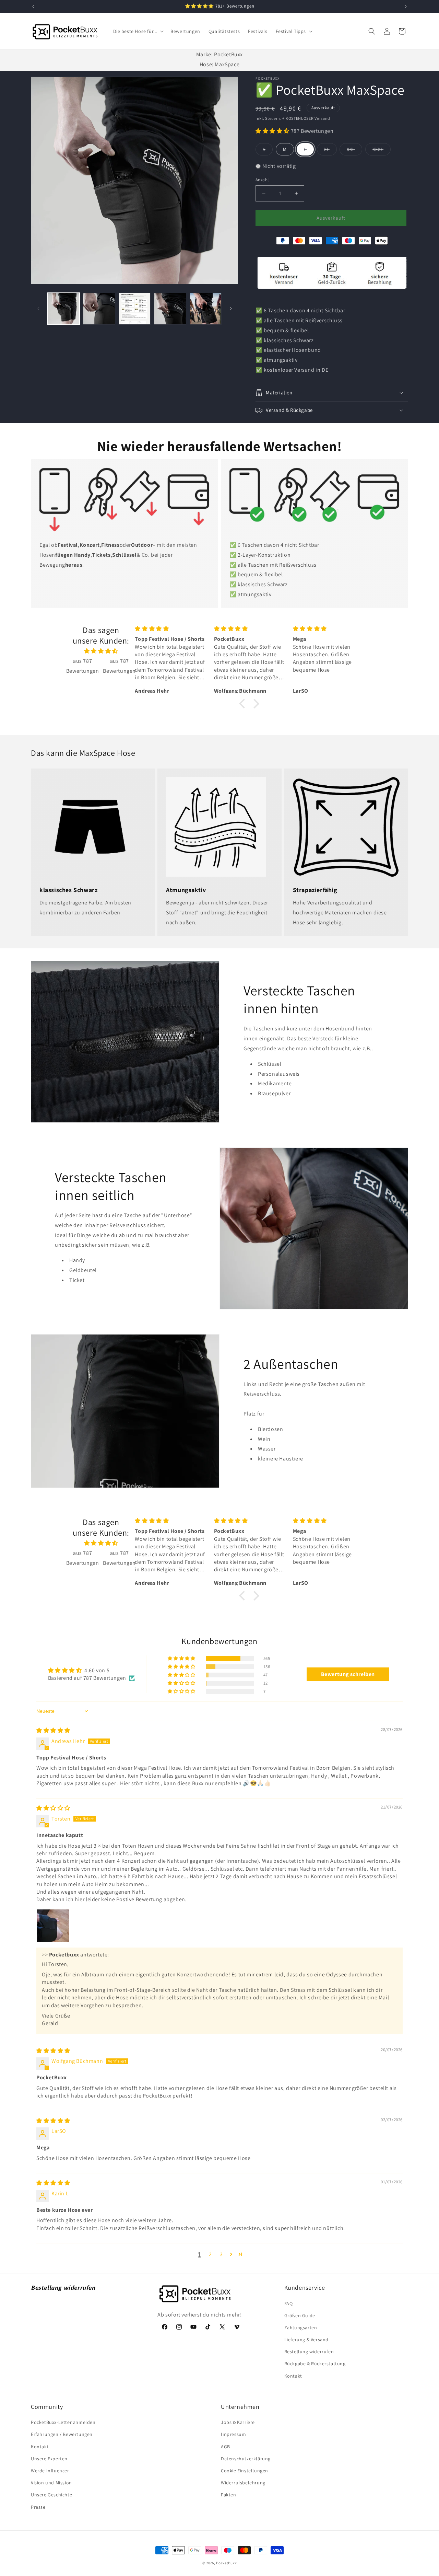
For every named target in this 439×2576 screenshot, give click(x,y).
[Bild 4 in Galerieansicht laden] (170, 309)
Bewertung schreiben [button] (348, 1674)
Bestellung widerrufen (309, 2352)
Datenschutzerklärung (246, 2459)
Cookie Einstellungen (245, 2471)
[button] (138, 31)
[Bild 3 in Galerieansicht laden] (135, 309)
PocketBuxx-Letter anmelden (63, 2422)
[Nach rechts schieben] (231, 309)
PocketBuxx (226, 2563)
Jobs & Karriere (238, 2422)
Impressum (233, 2434)
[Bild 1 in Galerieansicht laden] (64, 309)
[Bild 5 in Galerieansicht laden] (206, 309)
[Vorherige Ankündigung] (33, 7)
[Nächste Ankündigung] (406, 7)
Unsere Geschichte (51, 2495)
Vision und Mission (51, 2483)
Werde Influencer (50, 2471)
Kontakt (293, 2376)
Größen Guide (300, 2315)
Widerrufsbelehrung (243, 2483)
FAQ (289, 2303)
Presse (38, 2507)
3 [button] (221, 2254)
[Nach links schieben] (38, 309)
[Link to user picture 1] (53, 1926)
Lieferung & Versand (306, 2340)
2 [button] (210, 2254)
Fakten (229, 2495)
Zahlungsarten (301, 2327)
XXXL (382, 151)
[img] (101, 651)
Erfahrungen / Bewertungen (62, 2434)
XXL (354, 151)
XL (330, 151)
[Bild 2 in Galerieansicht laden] (99, 309)
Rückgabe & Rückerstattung (315, 2364)
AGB (226, 2447)
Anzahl (262, 180)
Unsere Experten (49, 2459)
